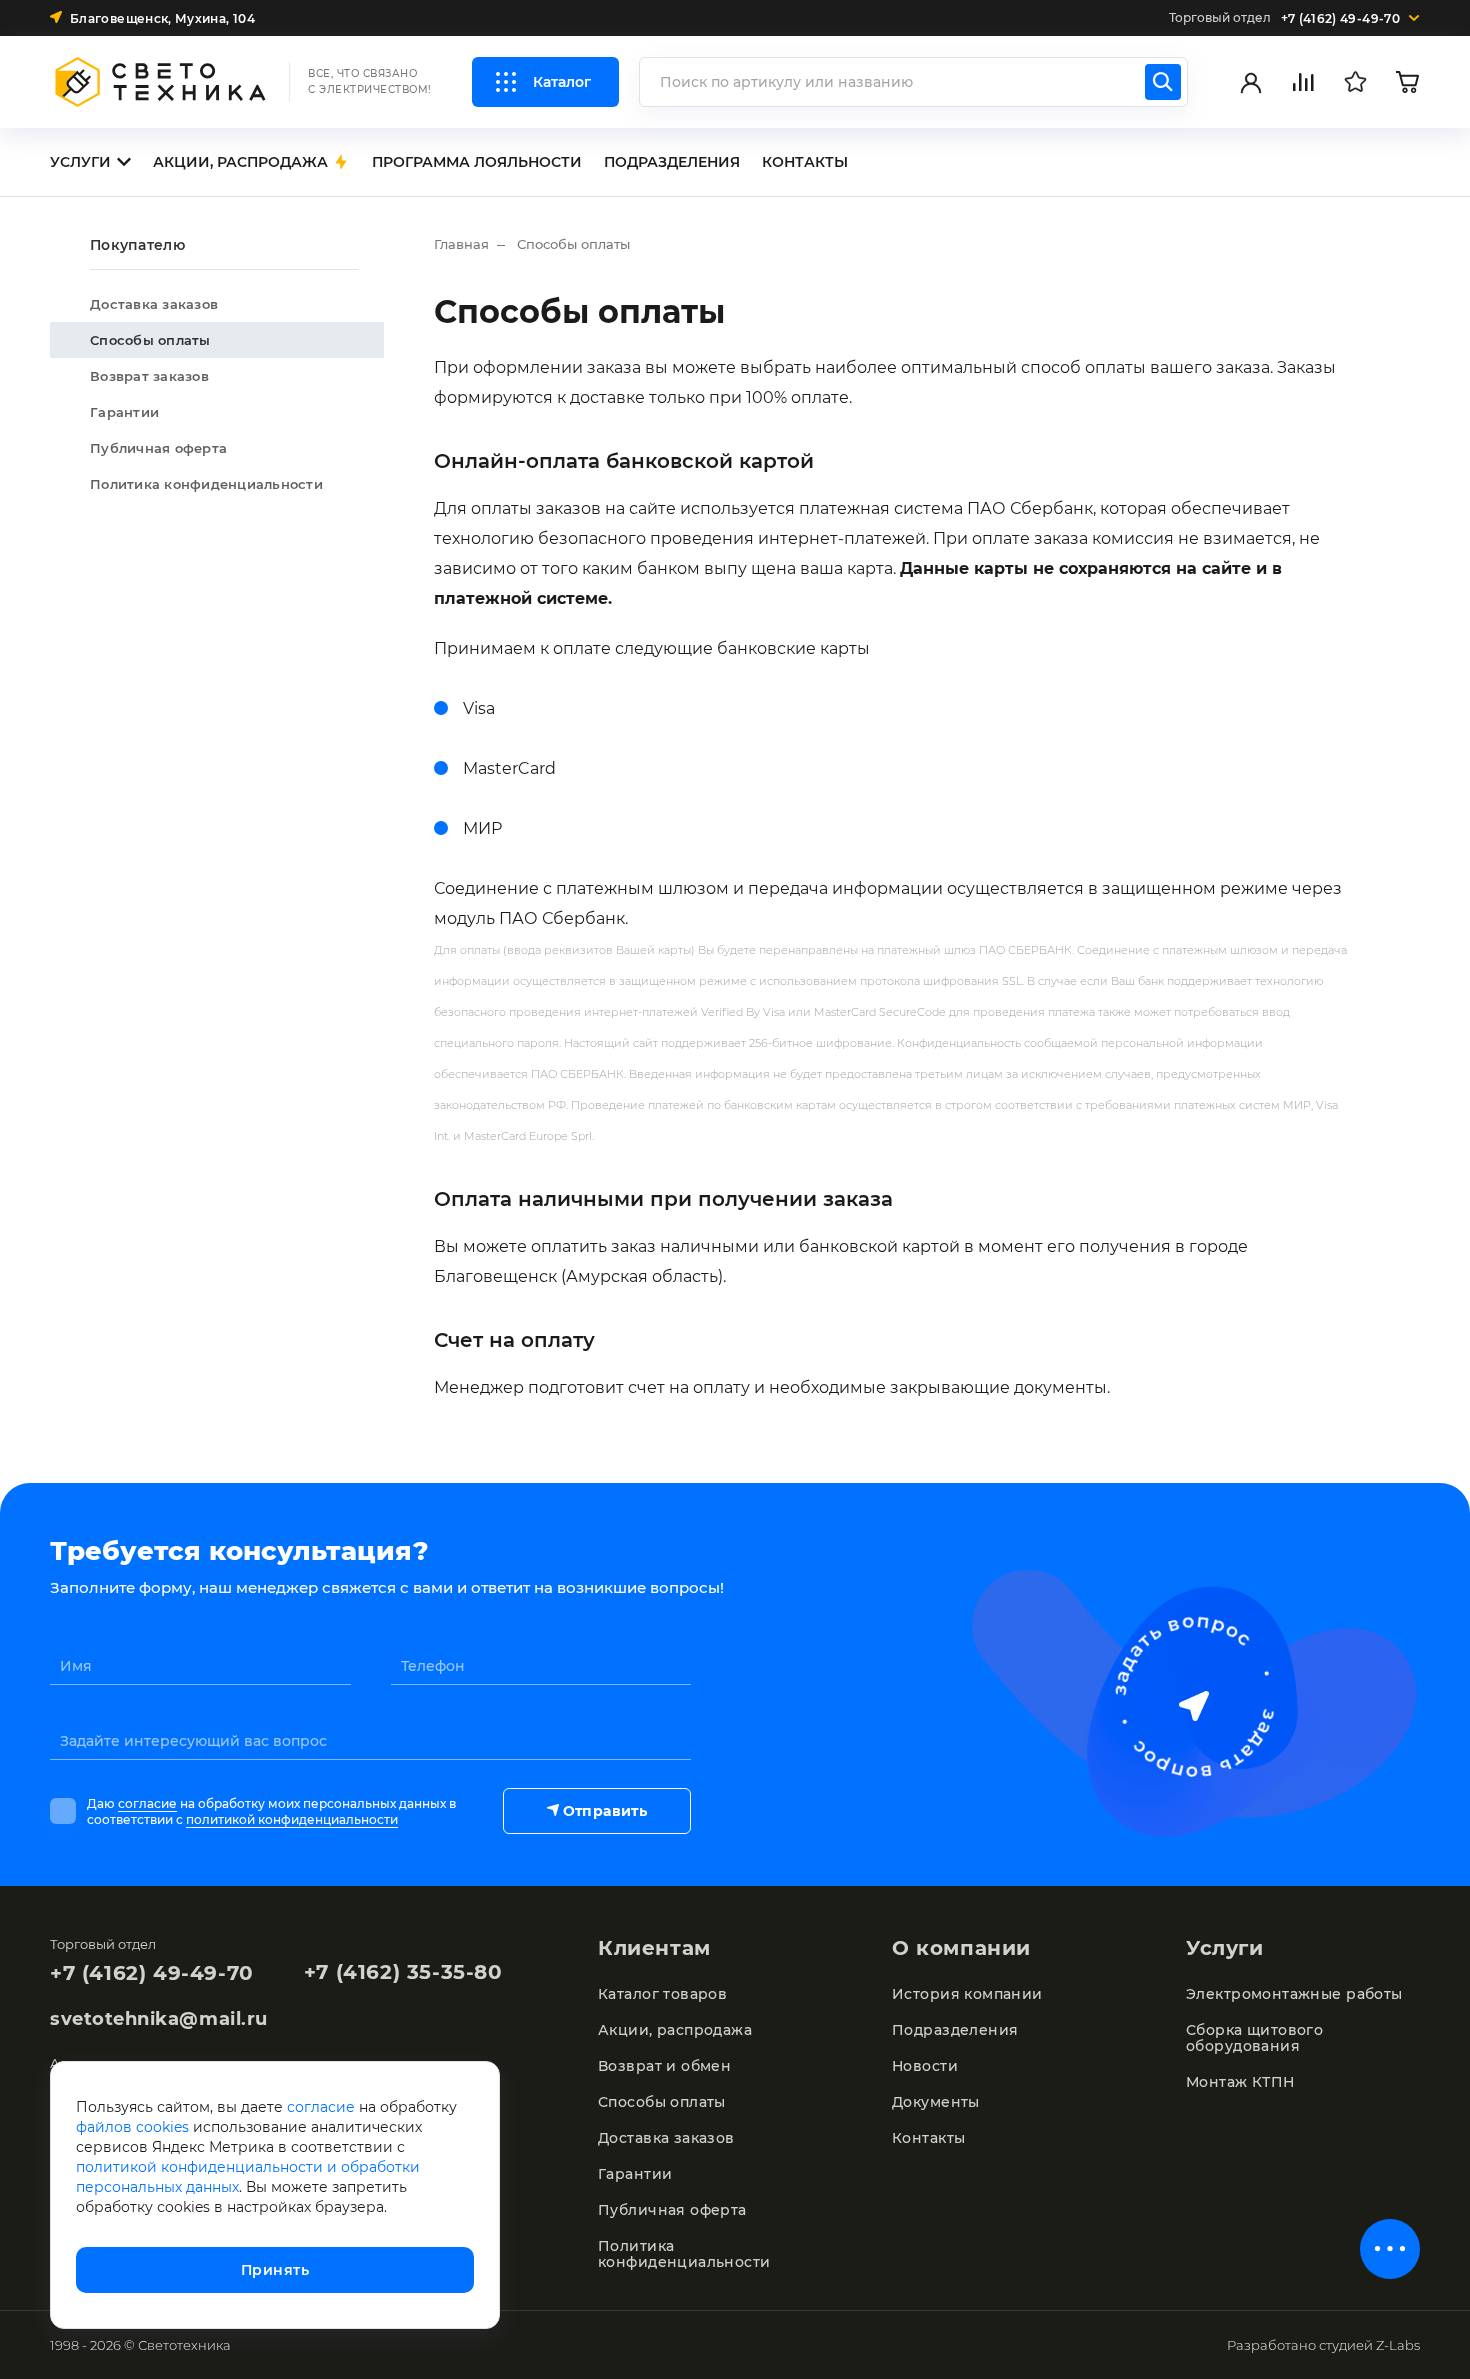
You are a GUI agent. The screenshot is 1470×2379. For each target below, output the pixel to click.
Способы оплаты (150, 340)
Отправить (605, 1811)
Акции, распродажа (675, 2030)
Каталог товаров (662, 1994)
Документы (936, 2102)
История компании (967, 1994)
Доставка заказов (154, 304)
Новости (925, 2066)
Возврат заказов (149, 376)
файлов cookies (132, 2127)
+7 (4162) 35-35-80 (403, 1972)
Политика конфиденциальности (206, 484)
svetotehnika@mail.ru (159, 2019)
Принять (275, 2270)
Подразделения (955, 2030)
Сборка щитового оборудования (1254, 2038)
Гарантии (124, 412)
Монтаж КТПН (1240, 2082)
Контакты (928, 2138)
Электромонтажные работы (1294, 1994)
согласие (147, 1803)
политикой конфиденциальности (292, 1819)
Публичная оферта (158, 448)
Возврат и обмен (664, 2066)
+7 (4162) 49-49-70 (152, 1973)
